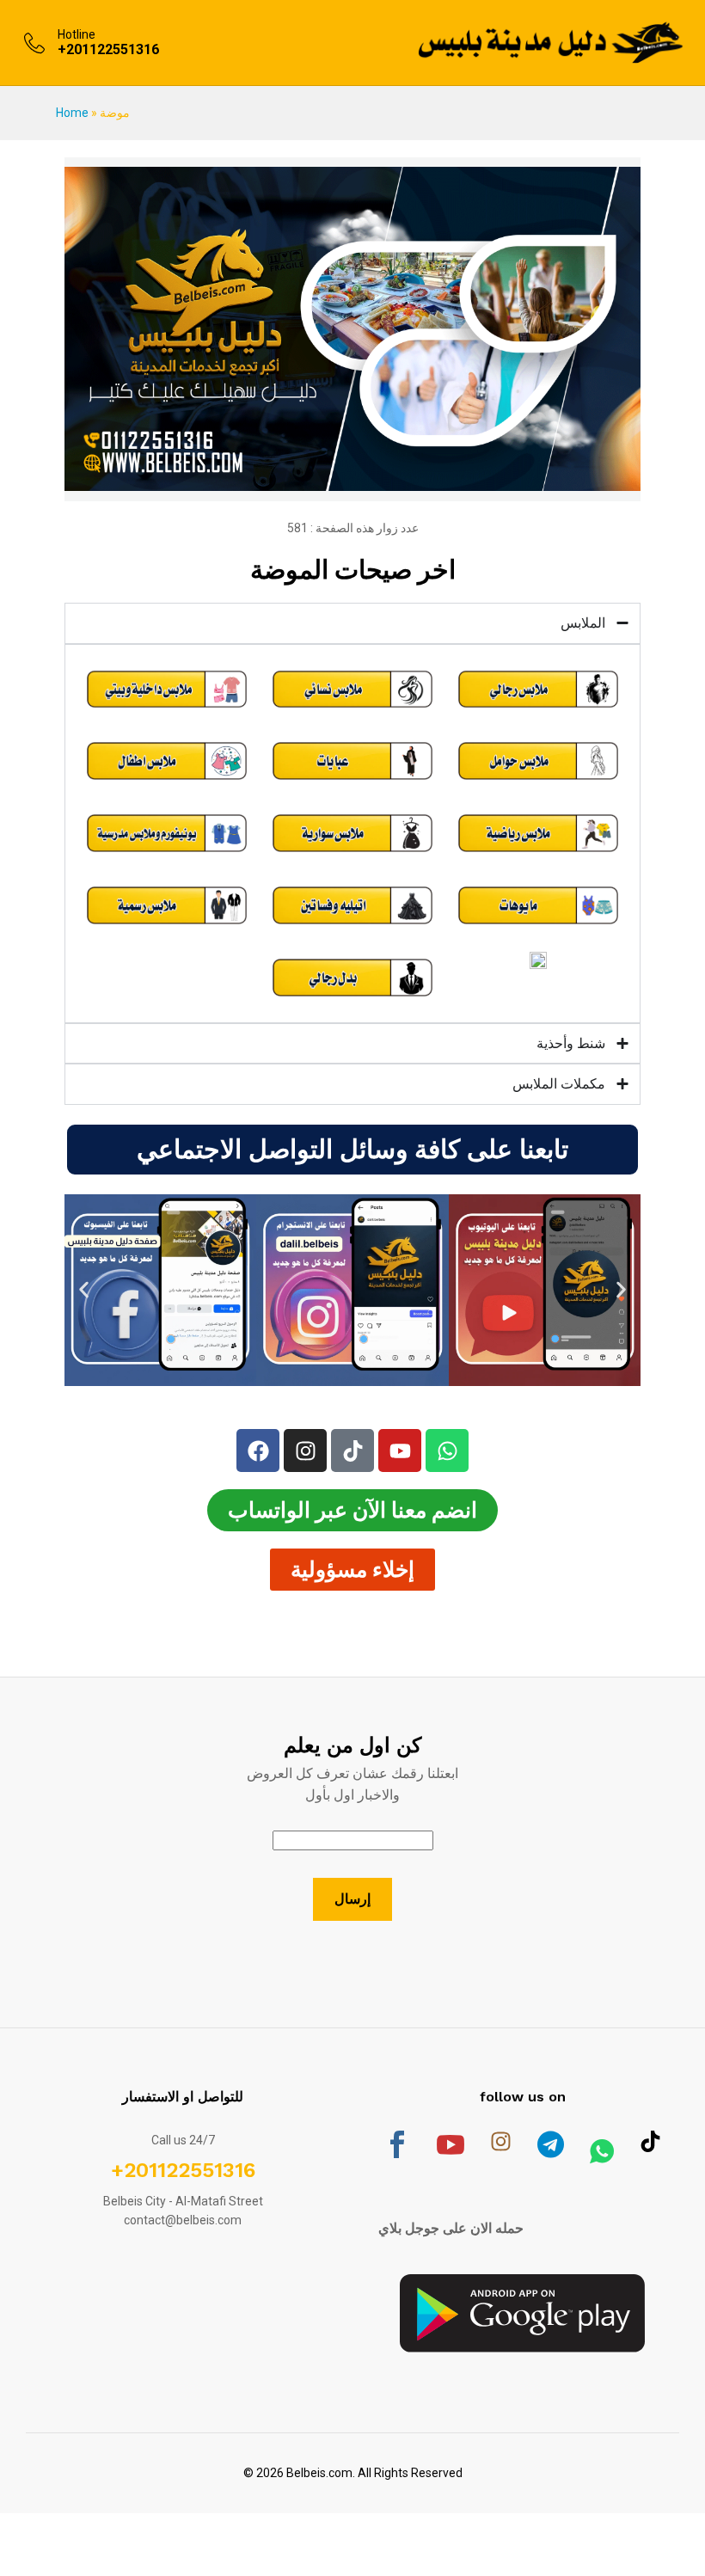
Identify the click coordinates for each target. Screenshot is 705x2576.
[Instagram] (305, 1451)
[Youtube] (400, 1451)
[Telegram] (551, 2153)
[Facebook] (258, 1451)
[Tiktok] (352, 1451)
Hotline (77, 34)
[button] (84, 1290)
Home (72, 113)
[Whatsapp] (447, 1451)
